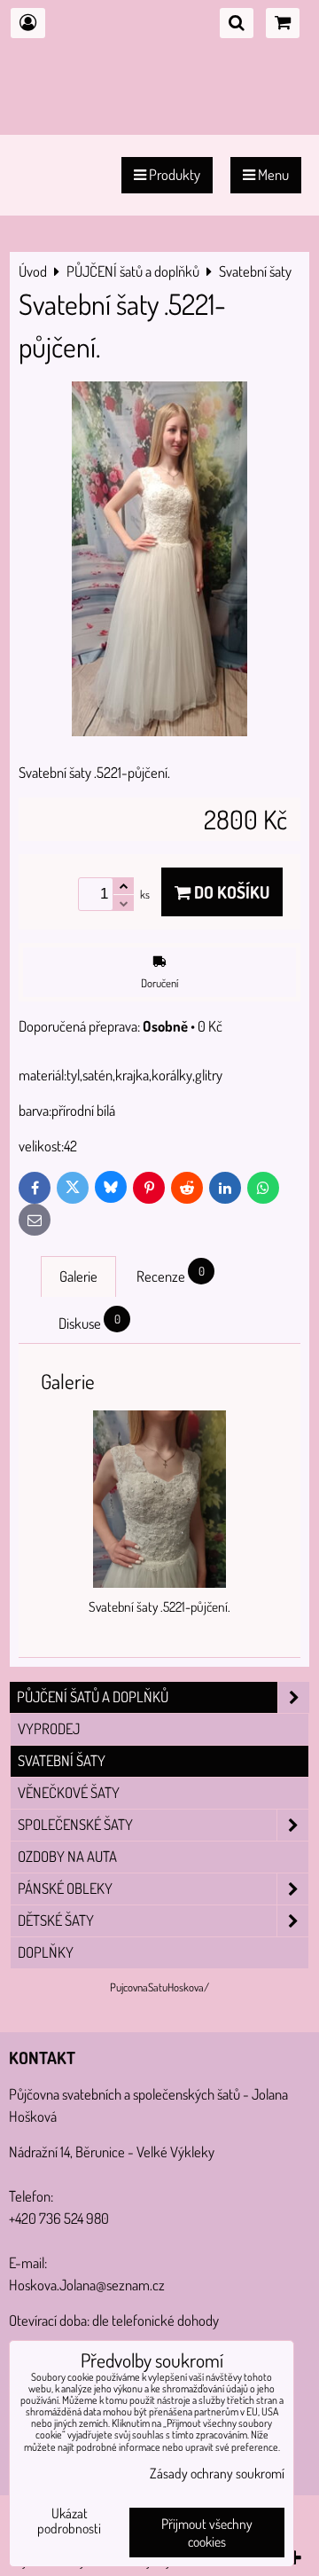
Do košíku (230, 892)
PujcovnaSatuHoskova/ (159, 1987)
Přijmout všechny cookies (207, 2533)
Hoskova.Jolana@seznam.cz (87, 2285)
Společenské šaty (75, 1824)
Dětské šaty (56, 1920)
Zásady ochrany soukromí (217, 2473)
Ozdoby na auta (67, 1856)
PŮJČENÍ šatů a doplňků (93, 1696)
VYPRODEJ (49, 1728)
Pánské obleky (65, 1888)
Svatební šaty (62, 1760)
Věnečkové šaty (69, 1792)
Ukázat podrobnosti (69, 2521)
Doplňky (46, 1952)
